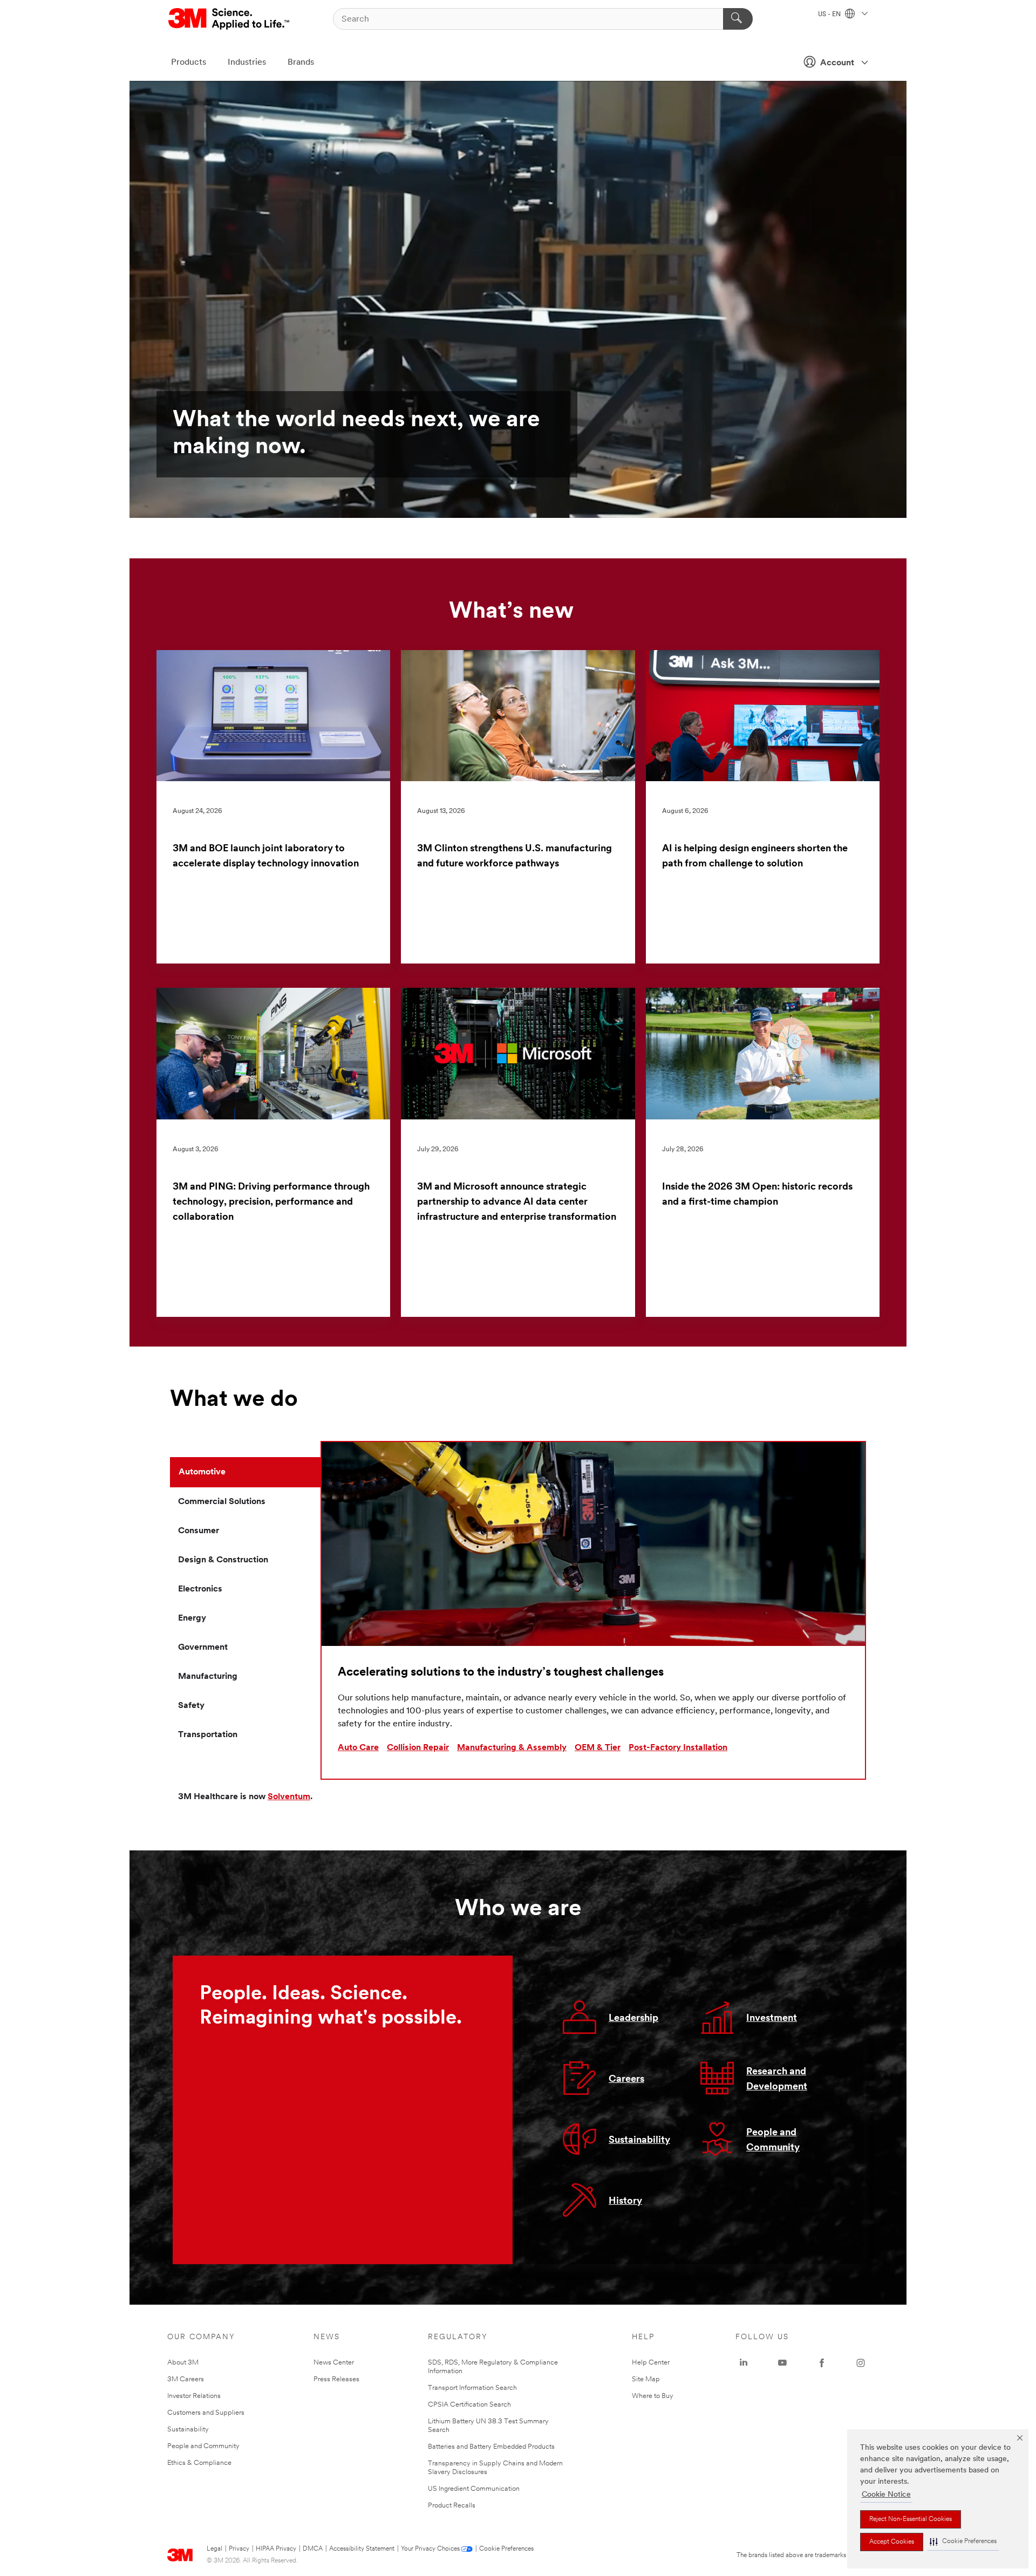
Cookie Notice (886, 2495)
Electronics (200, 1589)
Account (837, 63)
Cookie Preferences (506, 2549)
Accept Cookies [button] (892, 2542)
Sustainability (639, 2141)
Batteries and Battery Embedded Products (491, 2447)
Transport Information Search (472, 2388)
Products (189, 63)
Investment (772, 2019)
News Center (334, 2363)
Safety (191, 1706)
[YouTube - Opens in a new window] (782, 2363)
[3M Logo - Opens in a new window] (230, 19)
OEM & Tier (598, 1748)
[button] (963, 2542)
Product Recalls (452, 2506)
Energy (192, 1618)
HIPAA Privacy (276, 2549)
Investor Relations (194, 2396)
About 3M (183, 2363)
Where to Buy (653, 2396)
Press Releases (336, 2379)
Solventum (289, 1797)
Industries (247, 63)
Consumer (199, 1531)
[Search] (738, 19)
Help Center (651, 2363)
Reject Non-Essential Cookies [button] (911, 2519)
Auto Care (358, 1748)
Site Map (646, 2379)
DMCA (313, 2549)
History (625, 2202)
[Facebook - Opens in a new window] (822, 2363)
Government (203, 1648)
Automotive (202, 1472)
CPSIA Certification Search (469, 2405)
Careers (626, 2080)
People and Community (203, 2446)
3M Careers (186, 2379)
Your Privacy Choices (430, 2549)
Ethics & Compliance (199, 2463)
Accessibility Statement (362, 2549)
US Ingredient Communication (474, 2489)
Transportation (208, 1735)
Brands (301, 63)
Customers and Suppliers (206, 2413)
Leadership (633, 2019)
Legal (214, 2549)
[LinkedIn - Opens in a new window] (744, 2363)
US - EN (830, 15)
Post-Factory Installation (678, 1748)
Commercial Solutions (222, 1502)
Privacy (239, 2549)
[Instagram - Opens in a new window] (861, 2363)
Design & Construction (223, 1560)
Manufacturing (208, 1677)
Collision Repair (418, 1748)
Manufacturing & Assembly (512, 1748)
